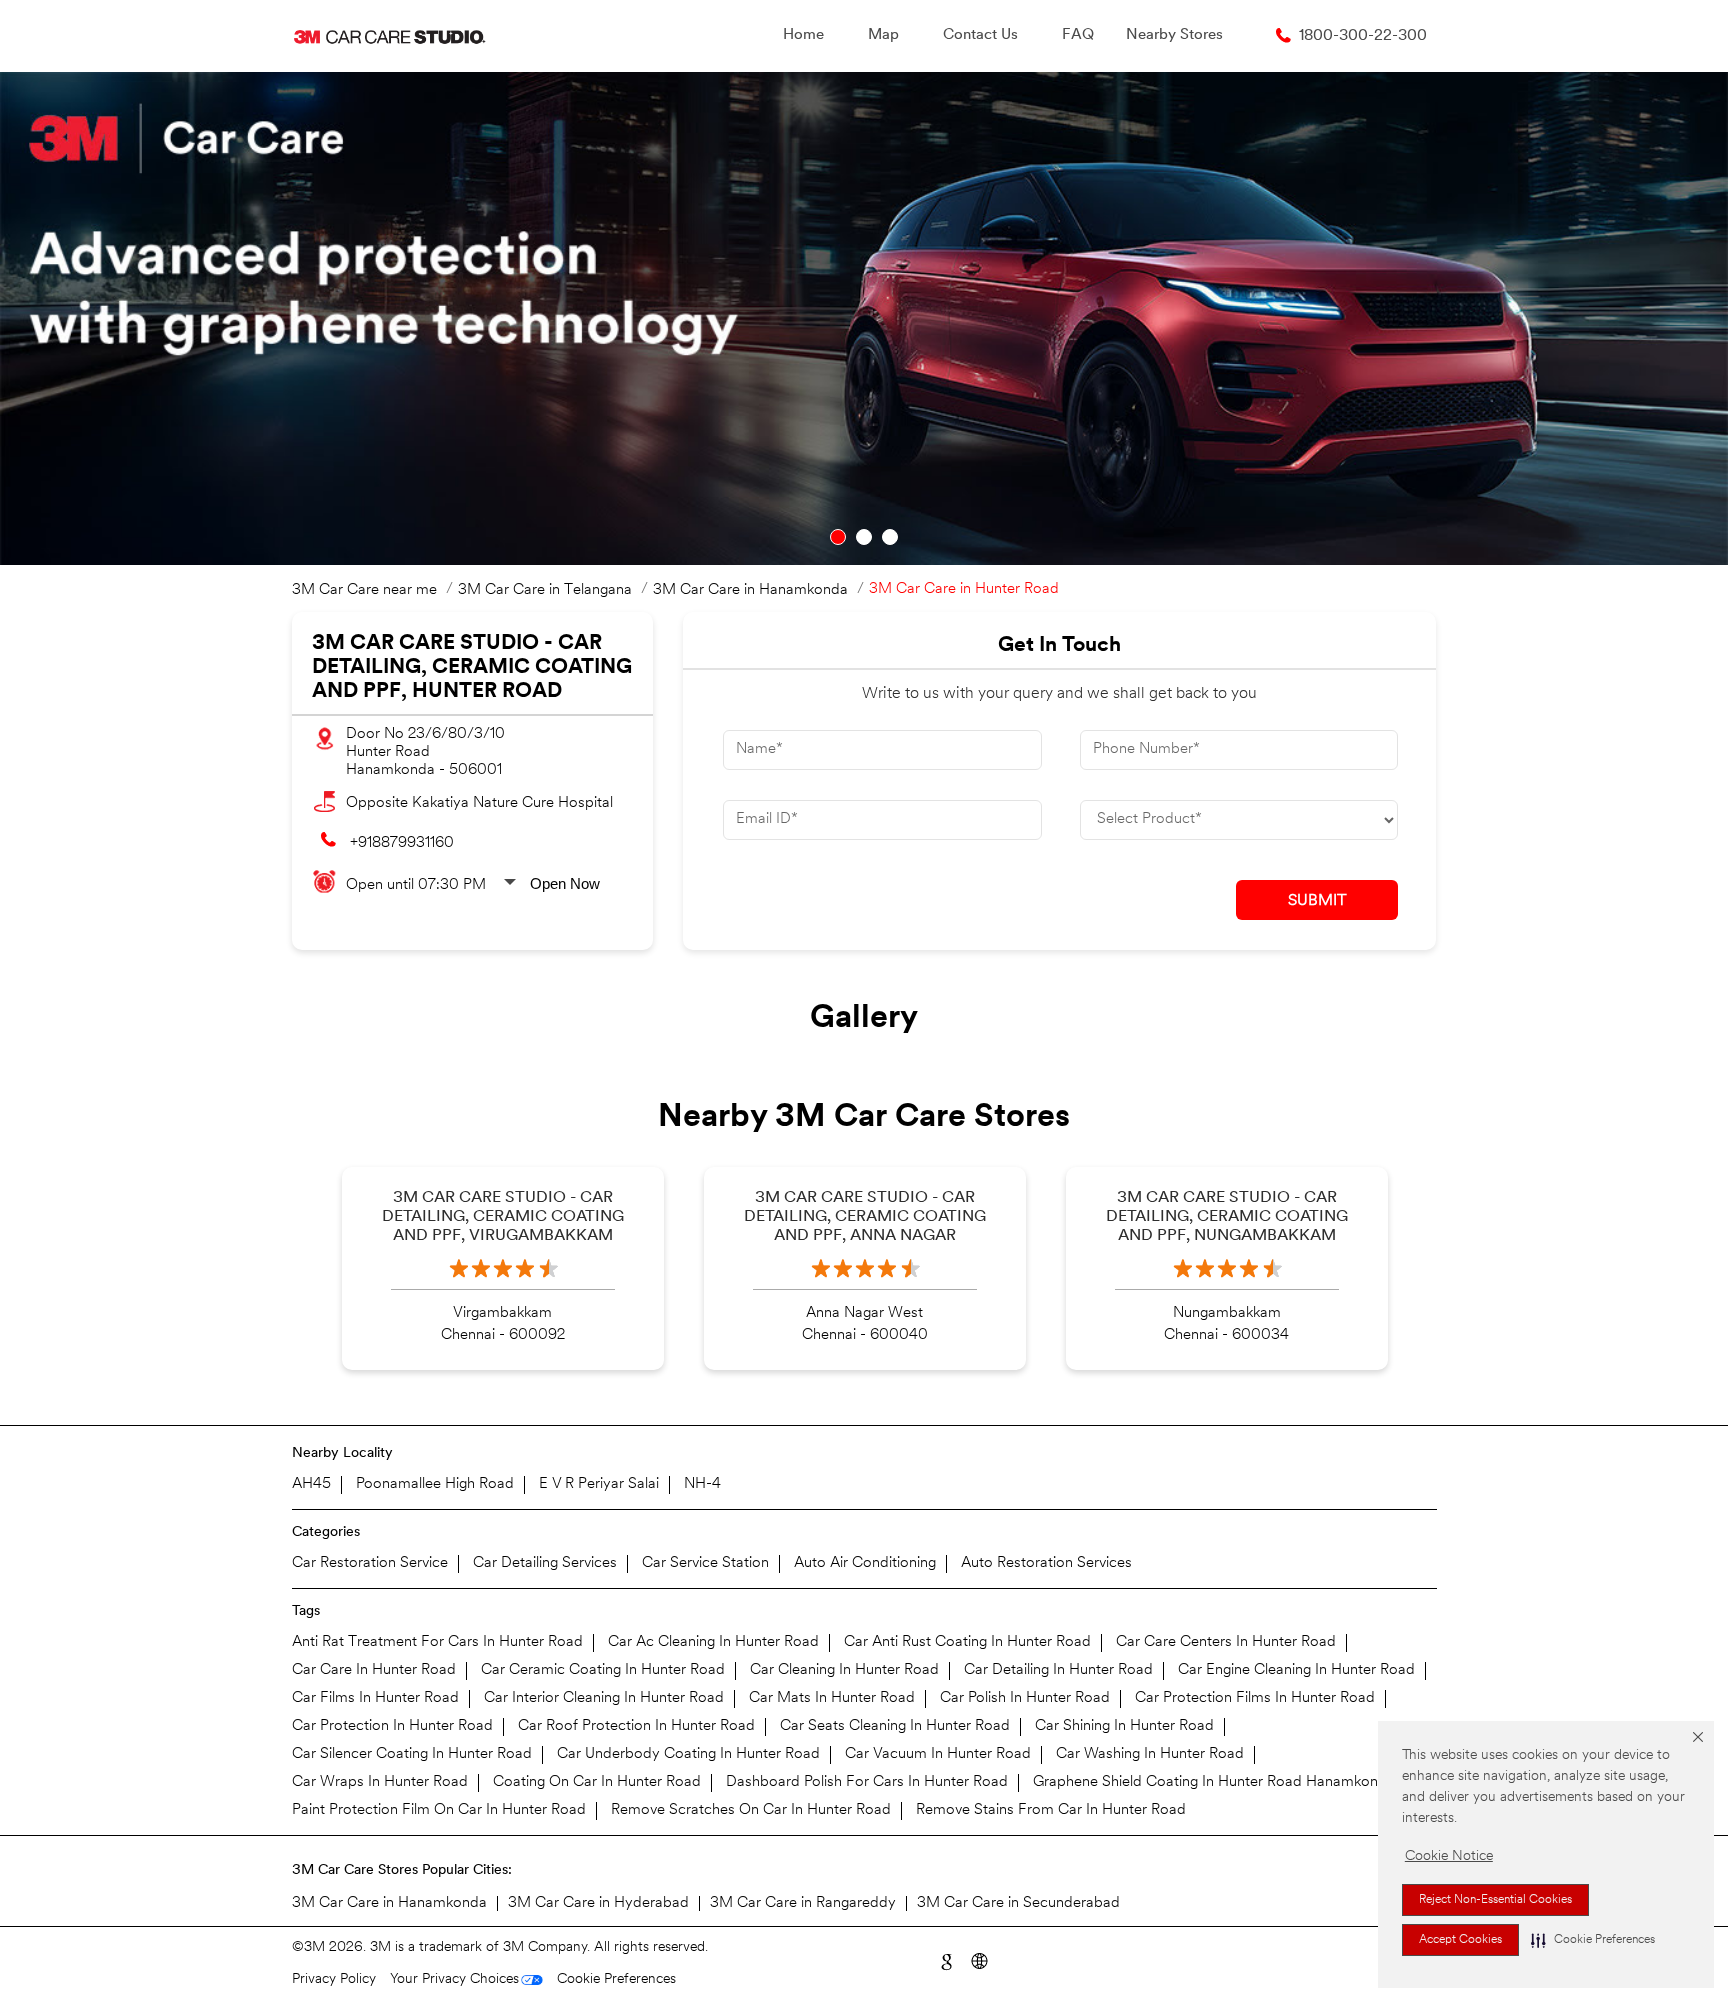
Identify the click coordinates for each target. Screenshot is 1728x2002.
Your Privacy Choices (454, 1979)
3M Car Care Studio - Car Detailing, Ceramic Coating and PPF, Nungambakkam (1227, 1217)
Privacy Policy (334, 1979)
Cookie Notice (1449, 1856)
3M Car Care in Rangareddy (803, 1903)
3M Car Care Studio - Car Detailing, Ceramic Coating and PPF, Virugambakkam (503, 1217)
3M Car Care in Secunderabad (1018, 1903)
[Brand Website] (978, 1959)
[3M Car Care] (389, 36)
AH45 (311, 1484)
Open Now (565, 883)
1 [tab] (838, 537)
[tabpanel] (864, 318)
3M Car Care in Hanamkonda (389, 1903)
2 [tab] (864, 537)
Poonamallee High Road (435, 1484)
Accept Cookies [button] (1460, 1940)
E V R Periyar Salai (599, 1484)
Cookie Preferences (616, 1979)
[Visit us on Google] (945, 1959)
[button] (1593, 1940)
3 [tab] (890, 537)
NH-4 (702, 1484)
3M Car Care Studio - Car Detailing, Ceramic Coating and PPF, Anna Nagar (865, 1217)
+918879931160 (402, 843)
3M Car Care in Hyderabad (598, 1903)
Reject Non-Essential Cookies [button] (1495, 1900)
